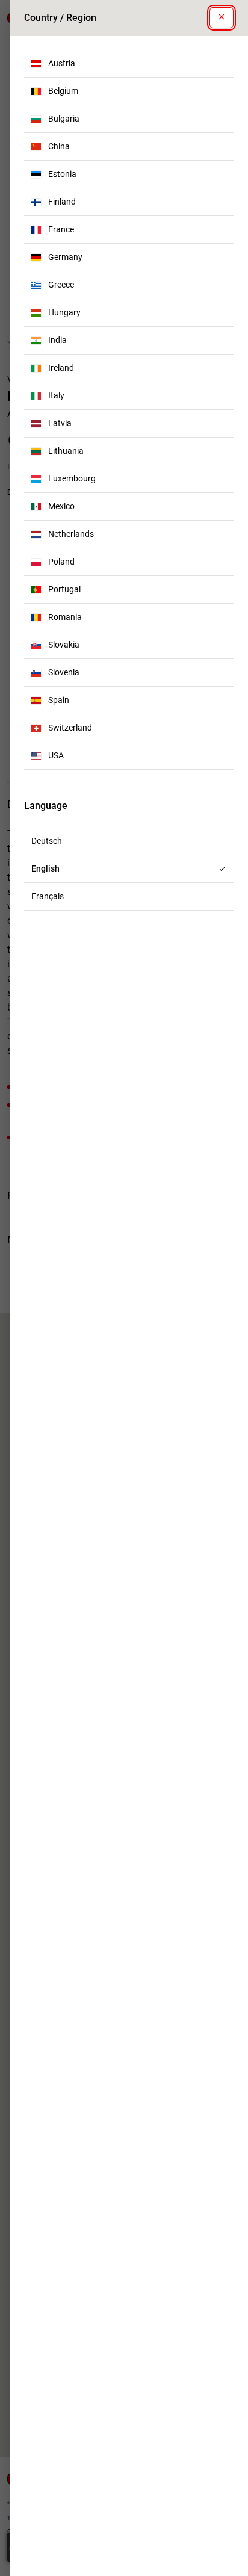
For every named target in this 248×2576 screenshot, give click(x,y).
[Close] (222, 18)
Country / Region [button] (60, 18)
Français (48, 896)
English (45, 868)
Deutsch (47, 841)
